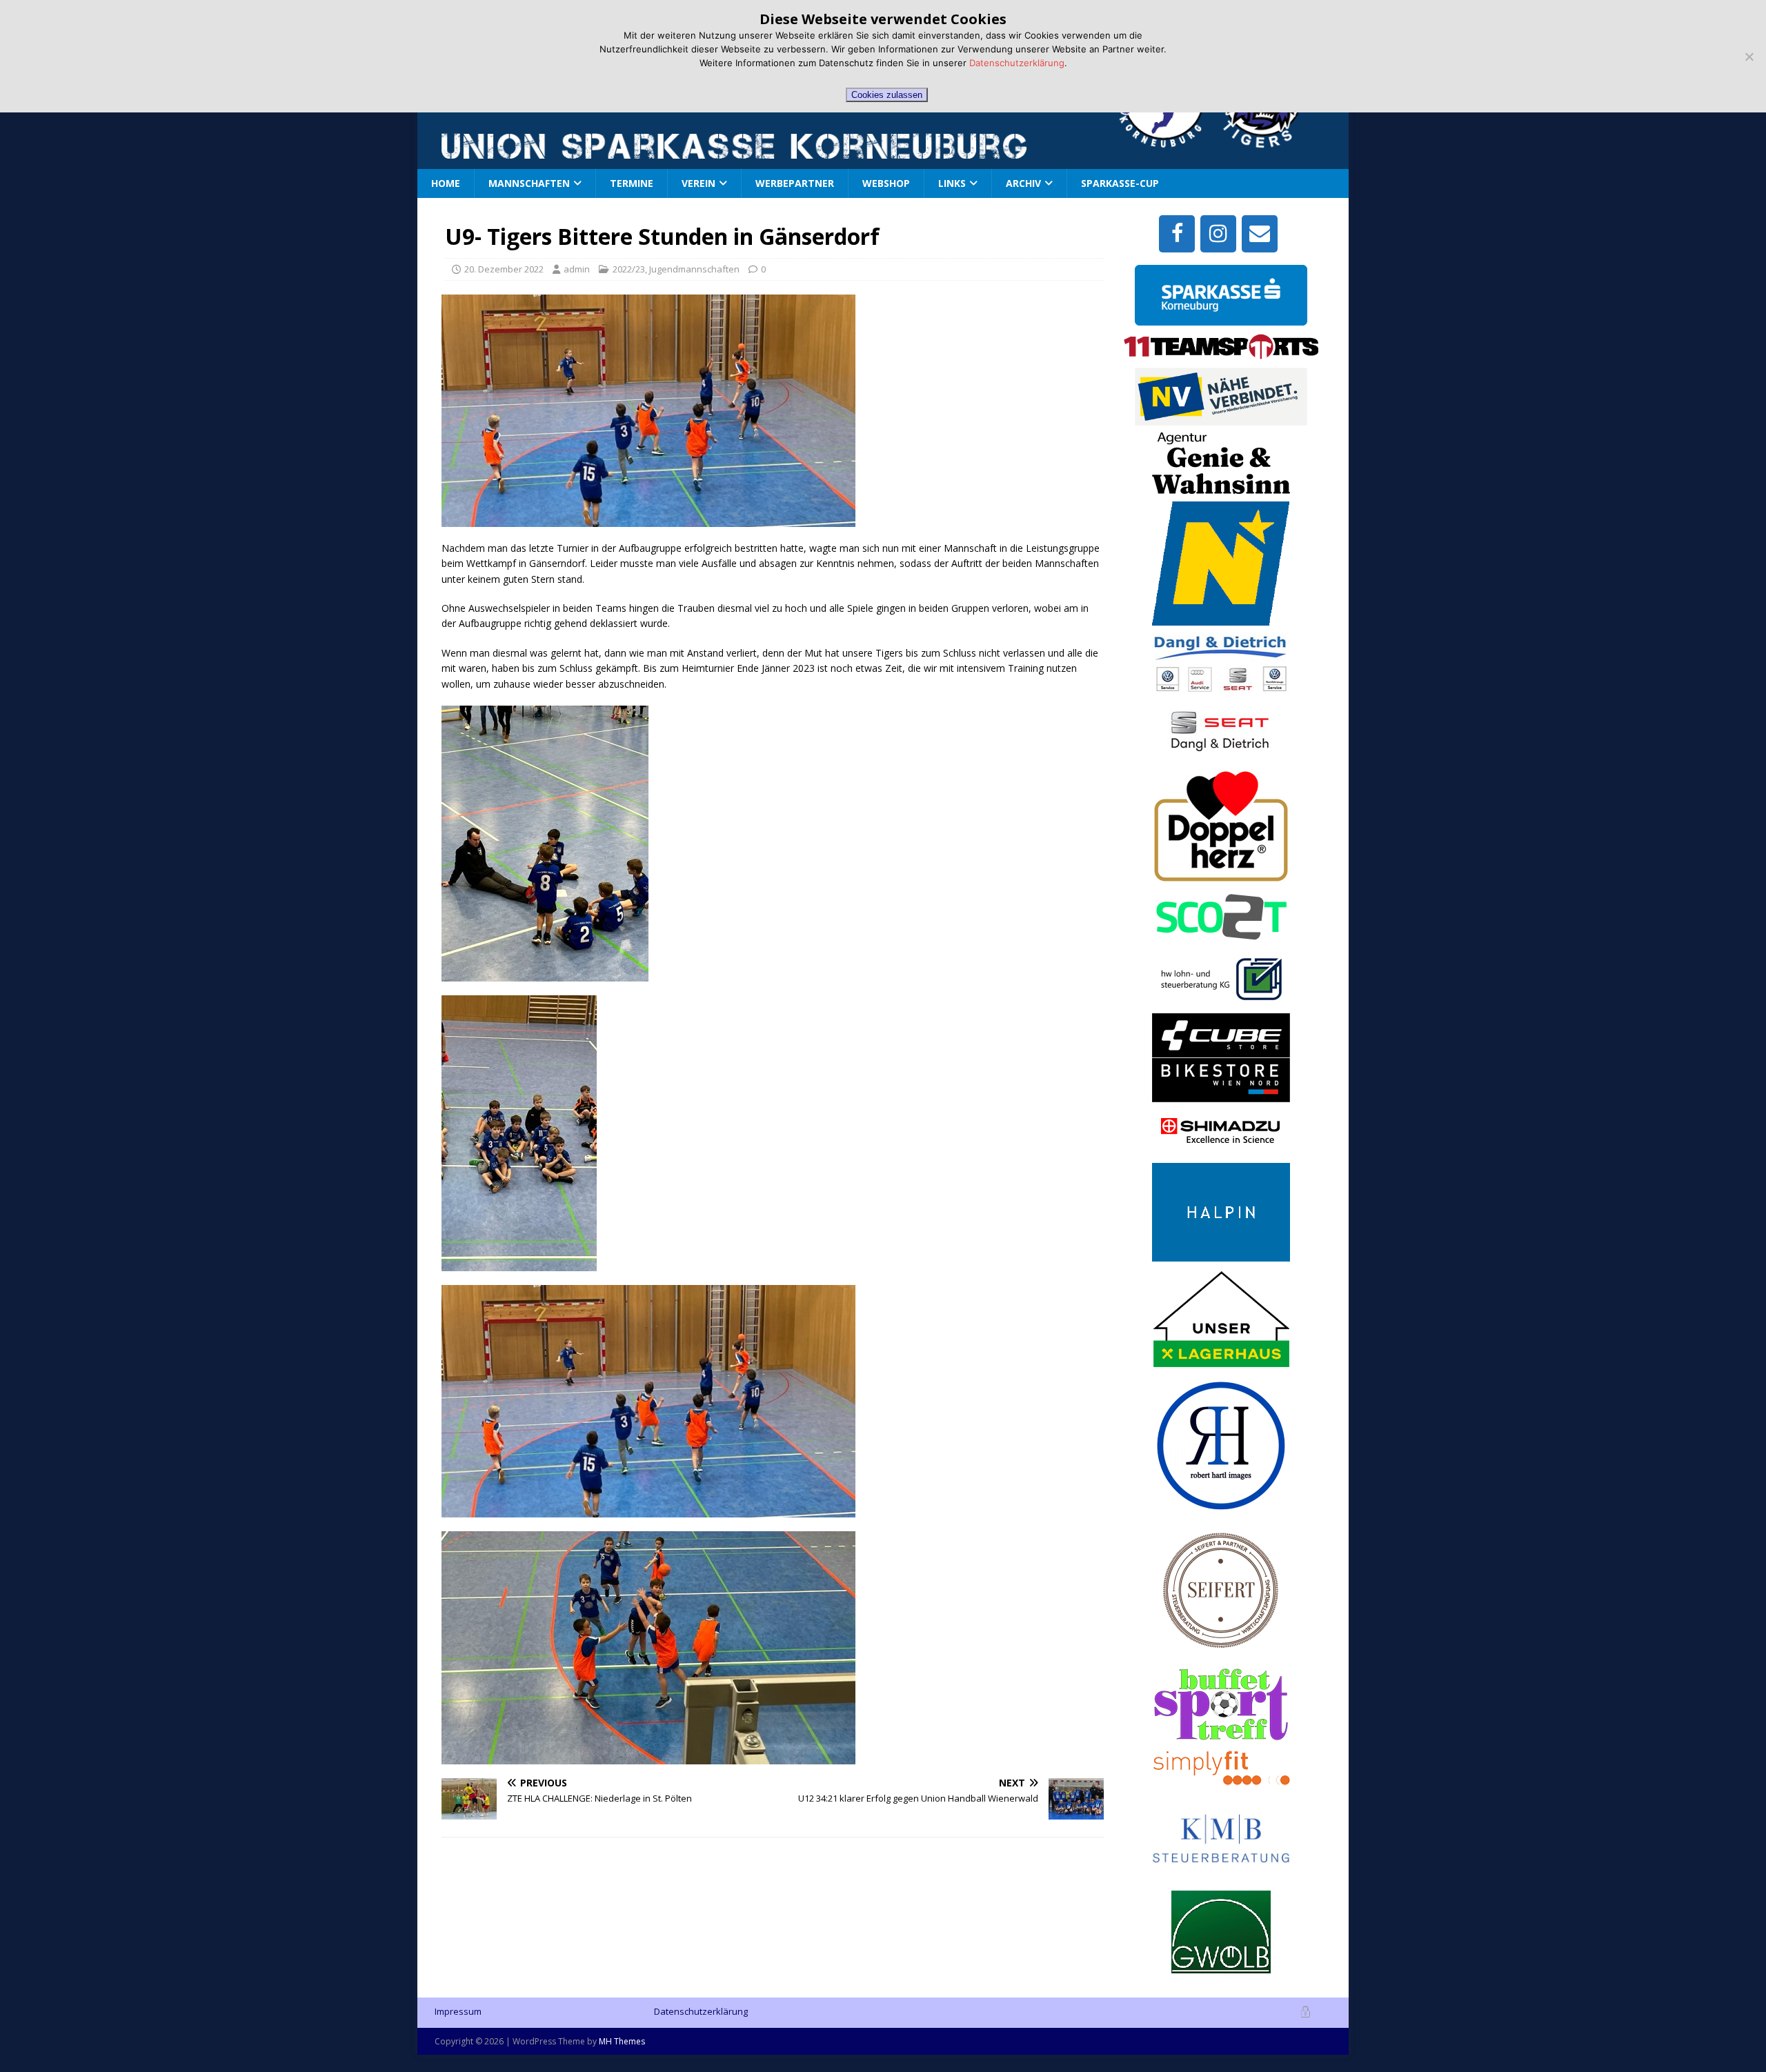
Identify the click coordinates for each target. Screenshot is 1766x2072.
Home (446, 183)
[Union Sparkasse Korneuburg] (1165, 145)
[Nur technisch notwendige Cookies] (1749, 57)
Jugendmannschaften (694, 269)
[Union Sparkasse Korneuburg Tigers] (1267, 140)
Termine (632, 183)
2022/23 (629, 269)
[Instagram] (1218, 234)
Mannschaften (529, 183)
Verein (698, 183)
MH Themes (622, 2041)
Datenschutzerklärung (701, 2011)
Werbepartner (795, 183)
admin (577, 269)
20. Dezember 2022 (504, 269)
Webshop (886, 183)
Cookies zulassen (887, 95)
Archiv (1023, 183)
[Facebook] (1177, 234)
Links (952, 183)
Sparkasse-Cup (1120, 183)
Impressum (458, 2011)
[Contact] (1260, 234)
